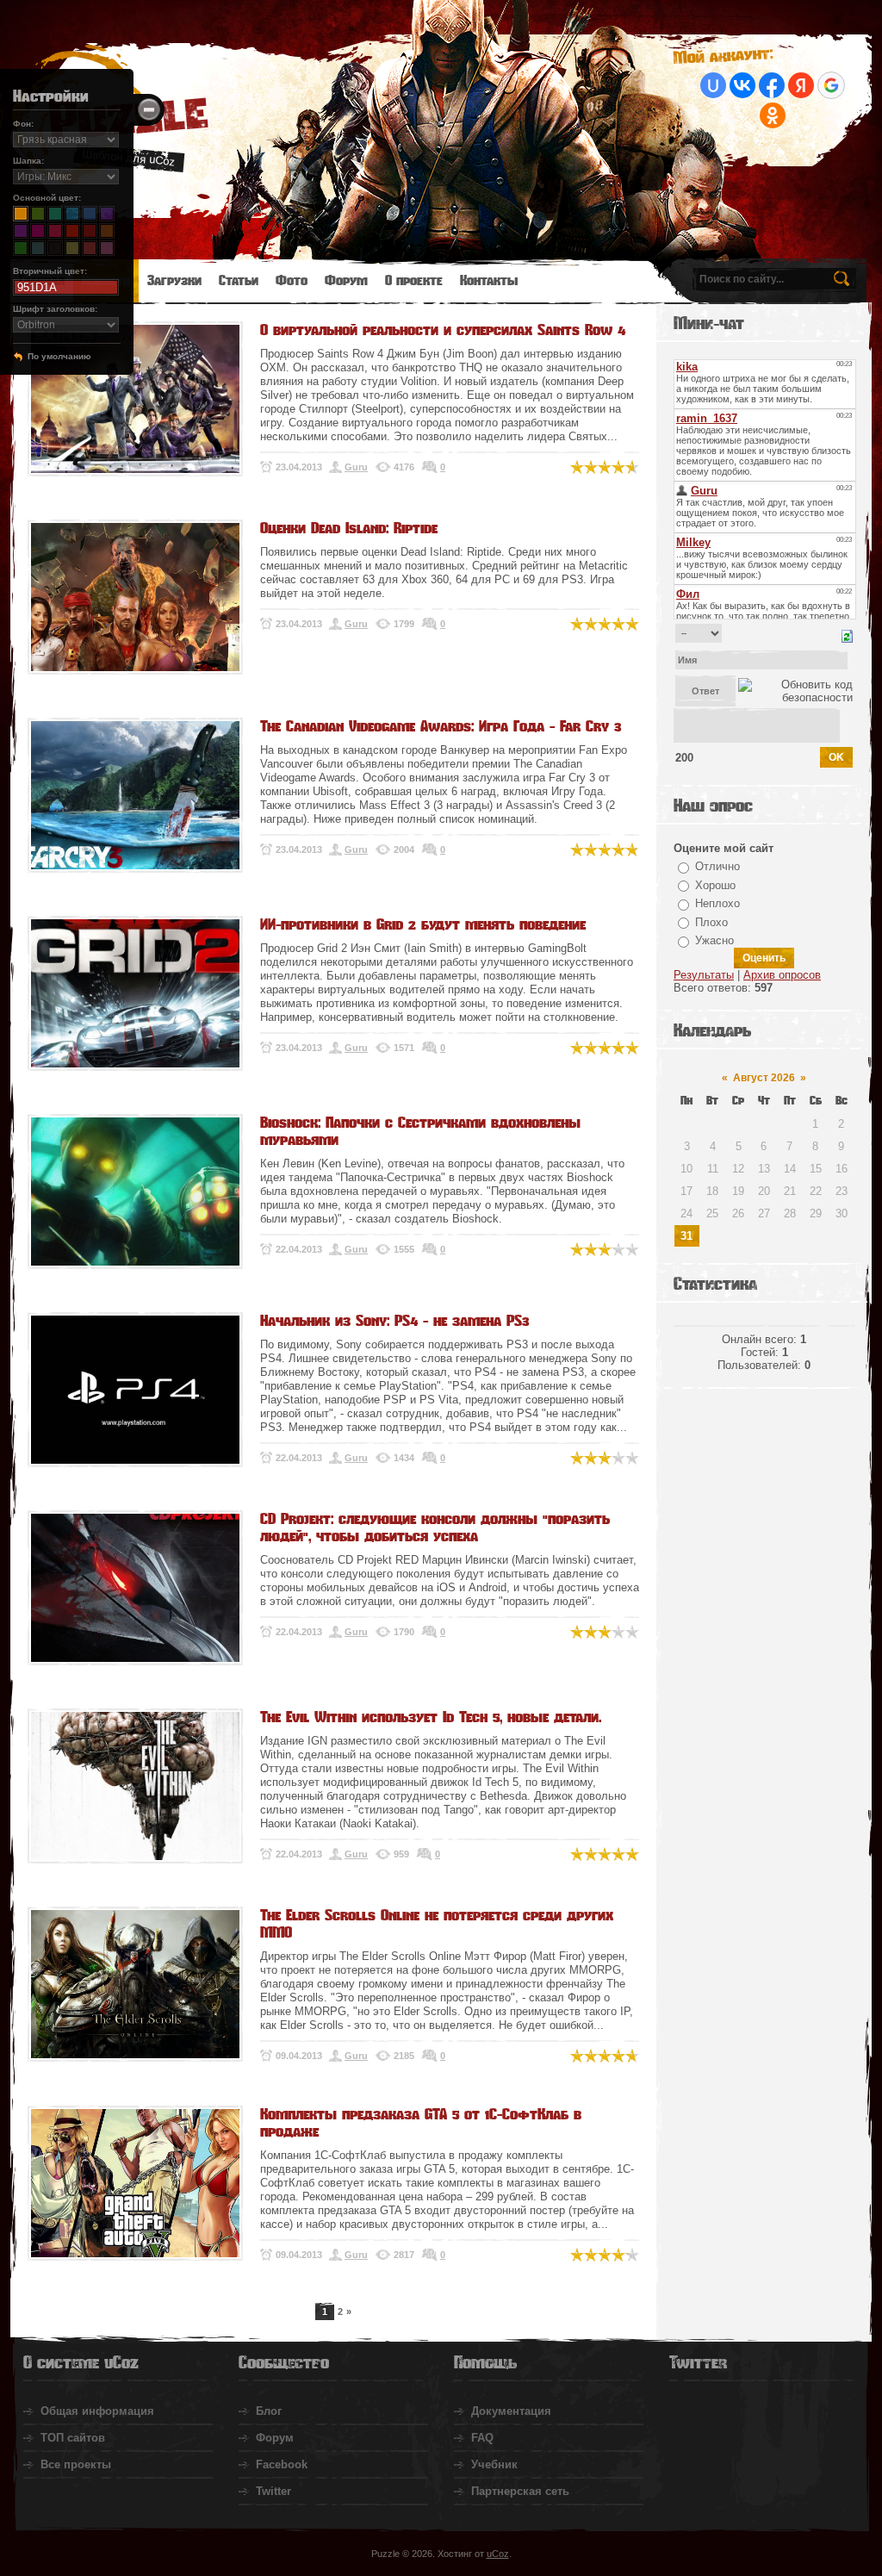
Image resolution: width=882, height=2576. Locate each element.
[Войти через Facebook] (772, 85)
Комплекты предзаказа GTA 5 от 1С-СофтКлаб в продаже (421, 2123)
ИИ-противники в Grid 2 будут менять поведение (423, 924)
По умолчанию (59, 356)
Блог (269, 2411)
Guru (356, 467)
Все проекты (76, 2464)
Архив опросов (782, 975)
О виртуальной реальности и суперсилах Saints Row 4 (443, 330)
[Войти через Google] (831, 85)
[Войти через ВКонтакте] (742, 85)
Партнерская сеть (520, 2491)
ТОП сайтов (73, 2438)
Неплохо (717, 903)
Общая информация (97, 2411)
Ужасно (714, 940)
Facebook (282, 2464)
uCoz (498, 2554)
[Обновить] (847, 635)
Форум (275, 2438)
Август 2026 (764, 1078)
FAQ (482, 2438)
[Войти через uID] (713, 85)
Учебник (494, 2464)
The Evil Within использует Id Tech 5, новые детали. (431, 1717)
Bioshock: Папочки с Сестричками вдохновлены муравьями (420, 1131)
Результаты (704, 975)
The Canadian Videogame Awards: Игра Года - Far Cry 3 (441, 726)
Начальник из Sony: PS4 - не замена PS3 (394, 1321)
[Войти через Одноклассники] (773, 115)
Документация (511, 2411)
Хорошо (715, 885)
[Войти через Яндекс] (801, 85)
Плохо (711, 922)
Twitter (273, 2491)
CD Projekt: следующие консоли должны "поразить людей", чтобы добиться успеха (435, 1528)
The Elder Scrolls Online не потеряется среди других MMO (437, 1924)
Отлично (717, 866)
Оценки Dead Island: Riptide (349, 528)
